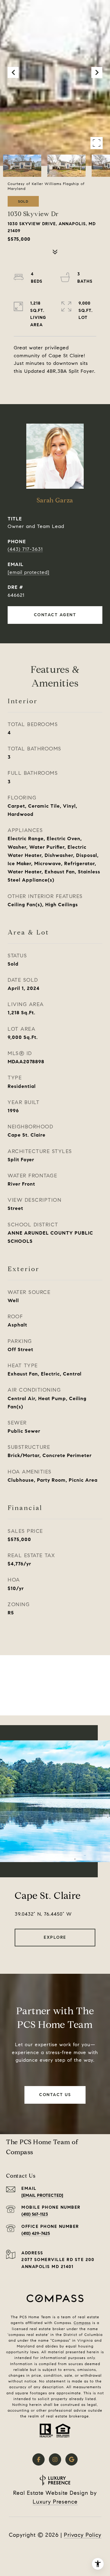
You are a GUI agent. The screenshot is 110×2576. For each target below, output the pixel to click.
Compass (82, 2323)
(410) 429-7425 (36, 2233)
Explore (55, 1937)
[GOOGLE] (71, 2459)
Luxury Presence (55, 2502)
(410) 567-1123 (35, 2214)
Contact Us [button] (55, 2095)
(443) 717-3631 (25, 549)
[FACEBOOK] (38, 2459)
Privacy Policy (83, 2535)
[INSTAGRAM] (55, 2459)
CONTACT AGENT (55, 615)
